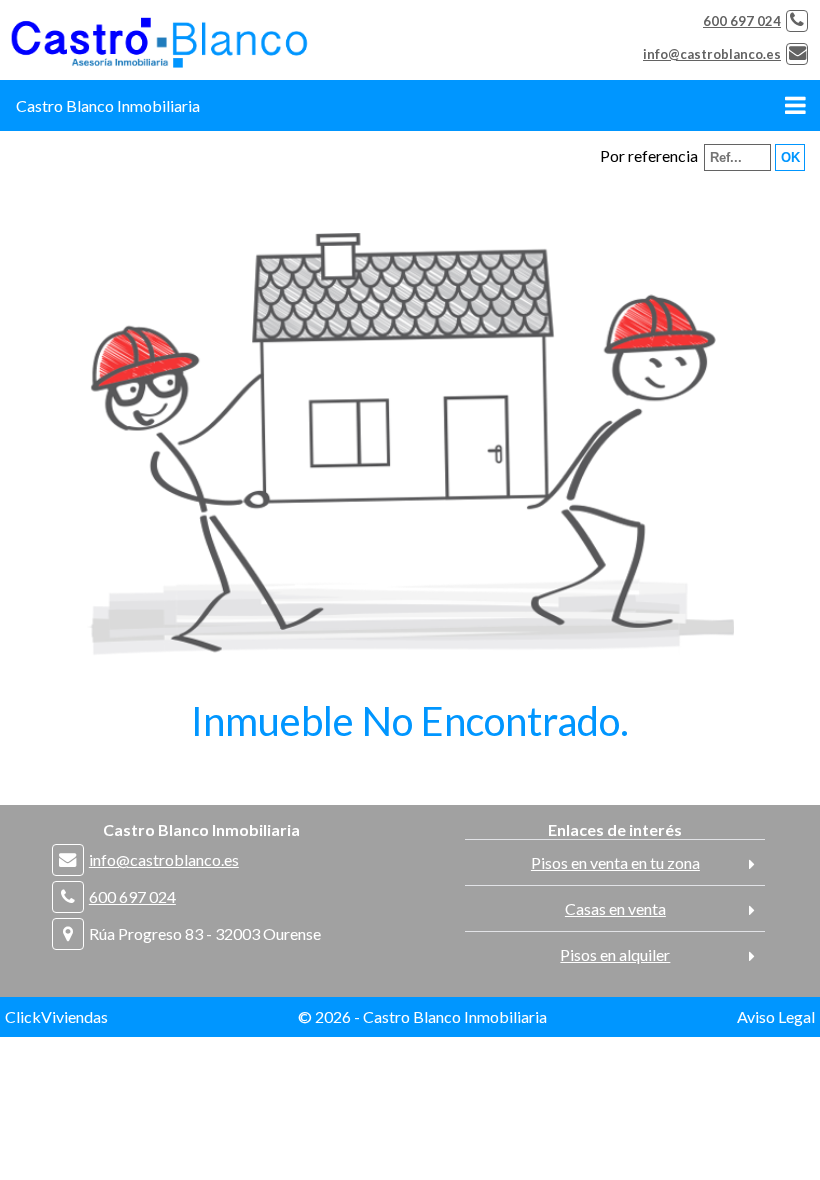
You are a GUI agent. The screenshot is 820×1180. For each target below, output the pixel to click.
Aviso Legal (776, 1016)
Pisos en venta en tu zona (615, 862)
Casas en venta (615, 908)
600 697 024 (742, 21)
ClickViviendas (56, 1016)
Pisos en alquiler (615, 954)
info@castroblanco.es (712, 54)
